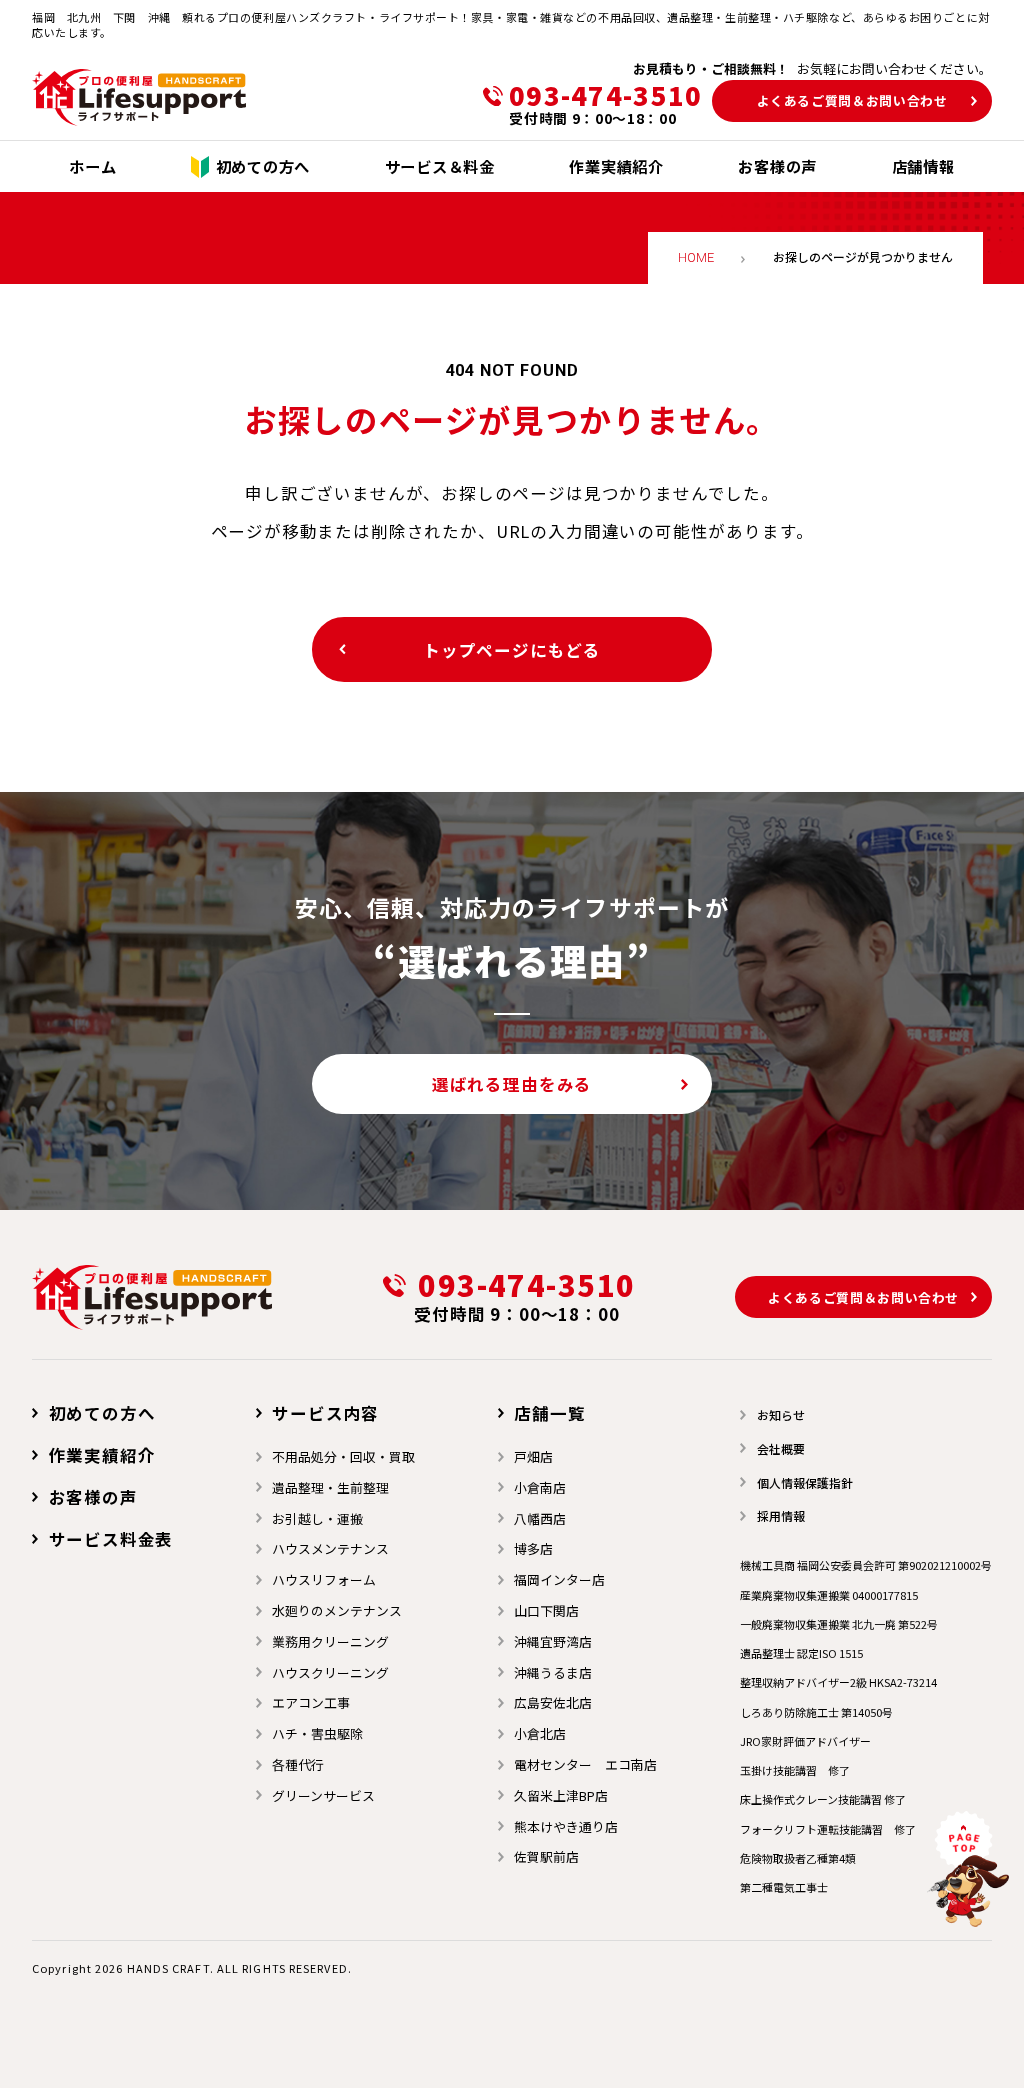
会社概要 (781, 1448)
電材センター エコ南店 (585, 1764)
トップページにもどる (512, 650)
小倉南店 (540, 1487)
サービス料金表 (111, 1539)
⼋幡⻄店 (540, 1518)
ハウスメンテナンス (330, 1548)
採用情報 (781, 1515)
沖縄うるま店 (553, 1672)
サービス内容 (325, 1413)
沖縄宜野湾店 (553, 1641)
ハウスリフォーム (324, 1579)
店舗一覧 (549, 1413)
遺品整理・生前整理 (330, 1487)
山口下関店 (546, 1610)
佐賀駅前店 (546, 1856)
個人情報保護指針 (805, 1482)
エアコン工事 (311, 1702)
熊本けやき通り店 (566, 1826)
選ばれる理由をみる (512, 1084)
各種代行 (298, 1764)
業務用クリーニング (330, 1641)
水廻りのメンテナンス (337, 1610)
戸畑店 (533, 1456)
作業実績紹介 (102, 1455)
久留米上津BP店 (561, 1795)
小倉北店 (540, 1733)
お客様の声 (93, 1497)
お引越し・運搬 (317, 1518)
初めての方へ (102, 1413)
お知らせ (781, 1414)
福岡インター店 (559, 1579)
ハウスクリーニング (330, 1672)
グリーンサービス (323, 1795)
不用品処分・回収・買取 (343, 1456)
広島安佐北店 (553, 1702)
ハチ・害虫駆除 (317, 1733)
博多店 (533, 1548)
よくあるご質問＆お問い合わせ (852, 100)
